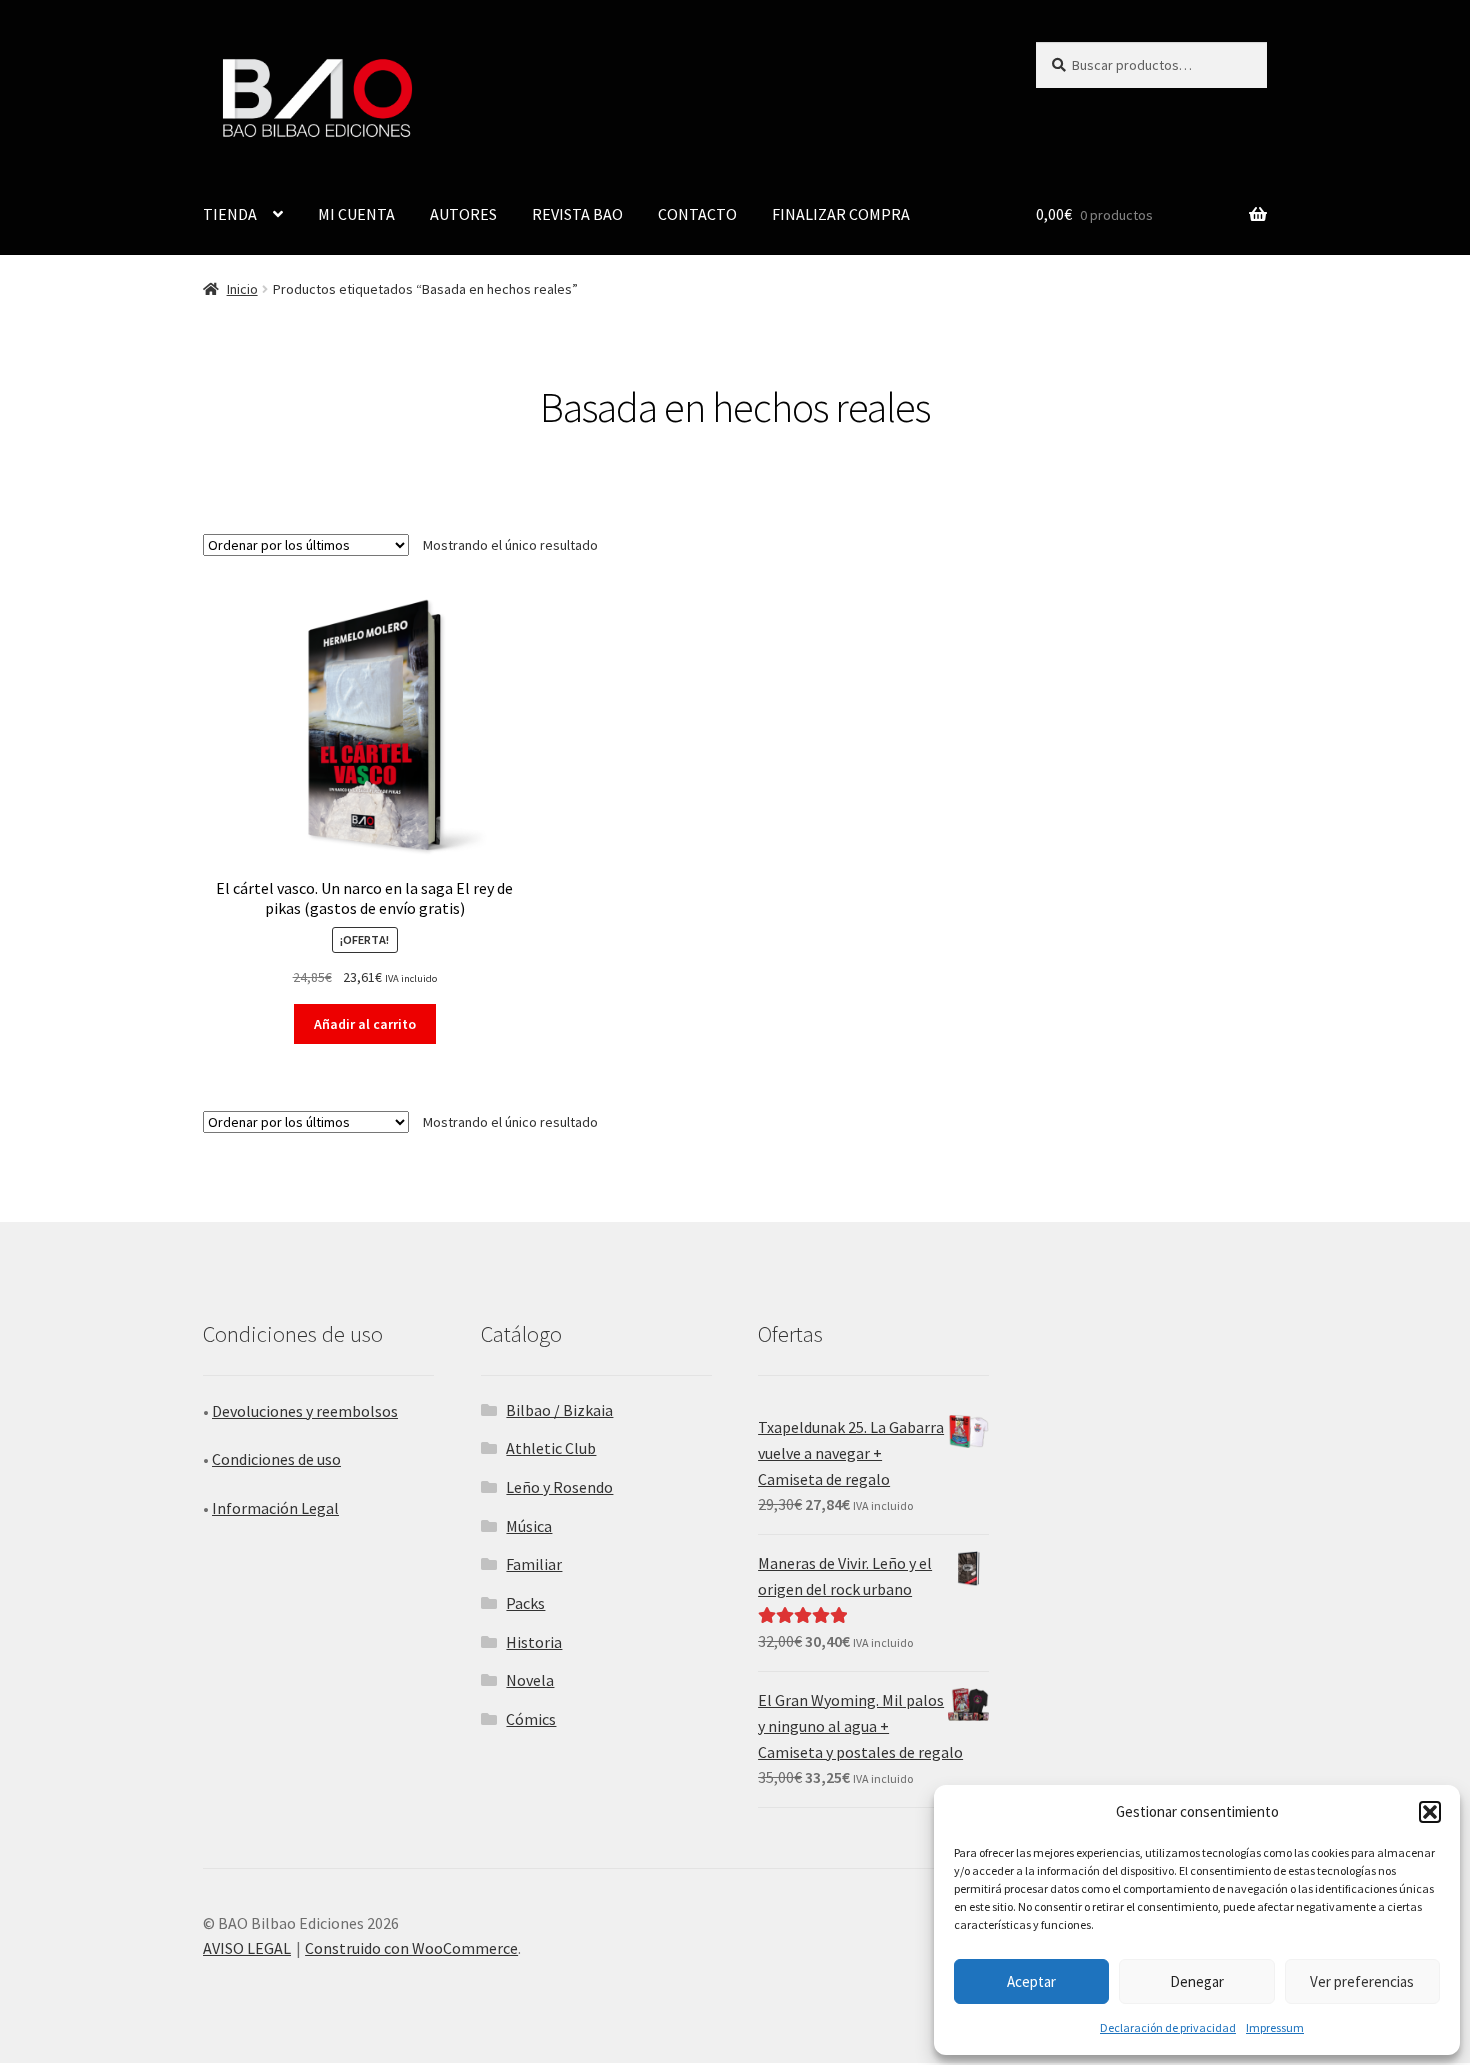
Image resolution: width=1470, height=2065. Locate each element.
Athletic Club (551, 1448)
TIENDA (230, 214)
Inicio (242, 289)
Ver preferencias (1362, 1981)
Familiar (534, 1564)
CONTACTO (697, 214)
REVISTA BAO (577, 214)
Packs (525, 1603)
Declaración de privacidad (1168, 2027)
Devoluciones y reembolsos (305, 1411)
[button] (1430, 1812)
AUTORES (463, 214)
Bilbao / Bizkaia (559, 1410)
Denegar (1197, 1981)
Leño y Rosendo (559, 1487)
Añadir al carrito (365, 1024)
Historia (534, 1642)
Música (529, 1526)
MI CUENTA (356, 214)
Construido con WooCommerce (411, 1948)
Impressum (1275, 2027)
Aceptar (1031, 1981)
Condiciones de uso (276, 1459)
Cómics (531, 1719)
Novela (530, 1680)
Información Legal (275, 1508)
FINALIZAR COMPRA (841, 214)
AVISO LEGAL (247, 1948)
